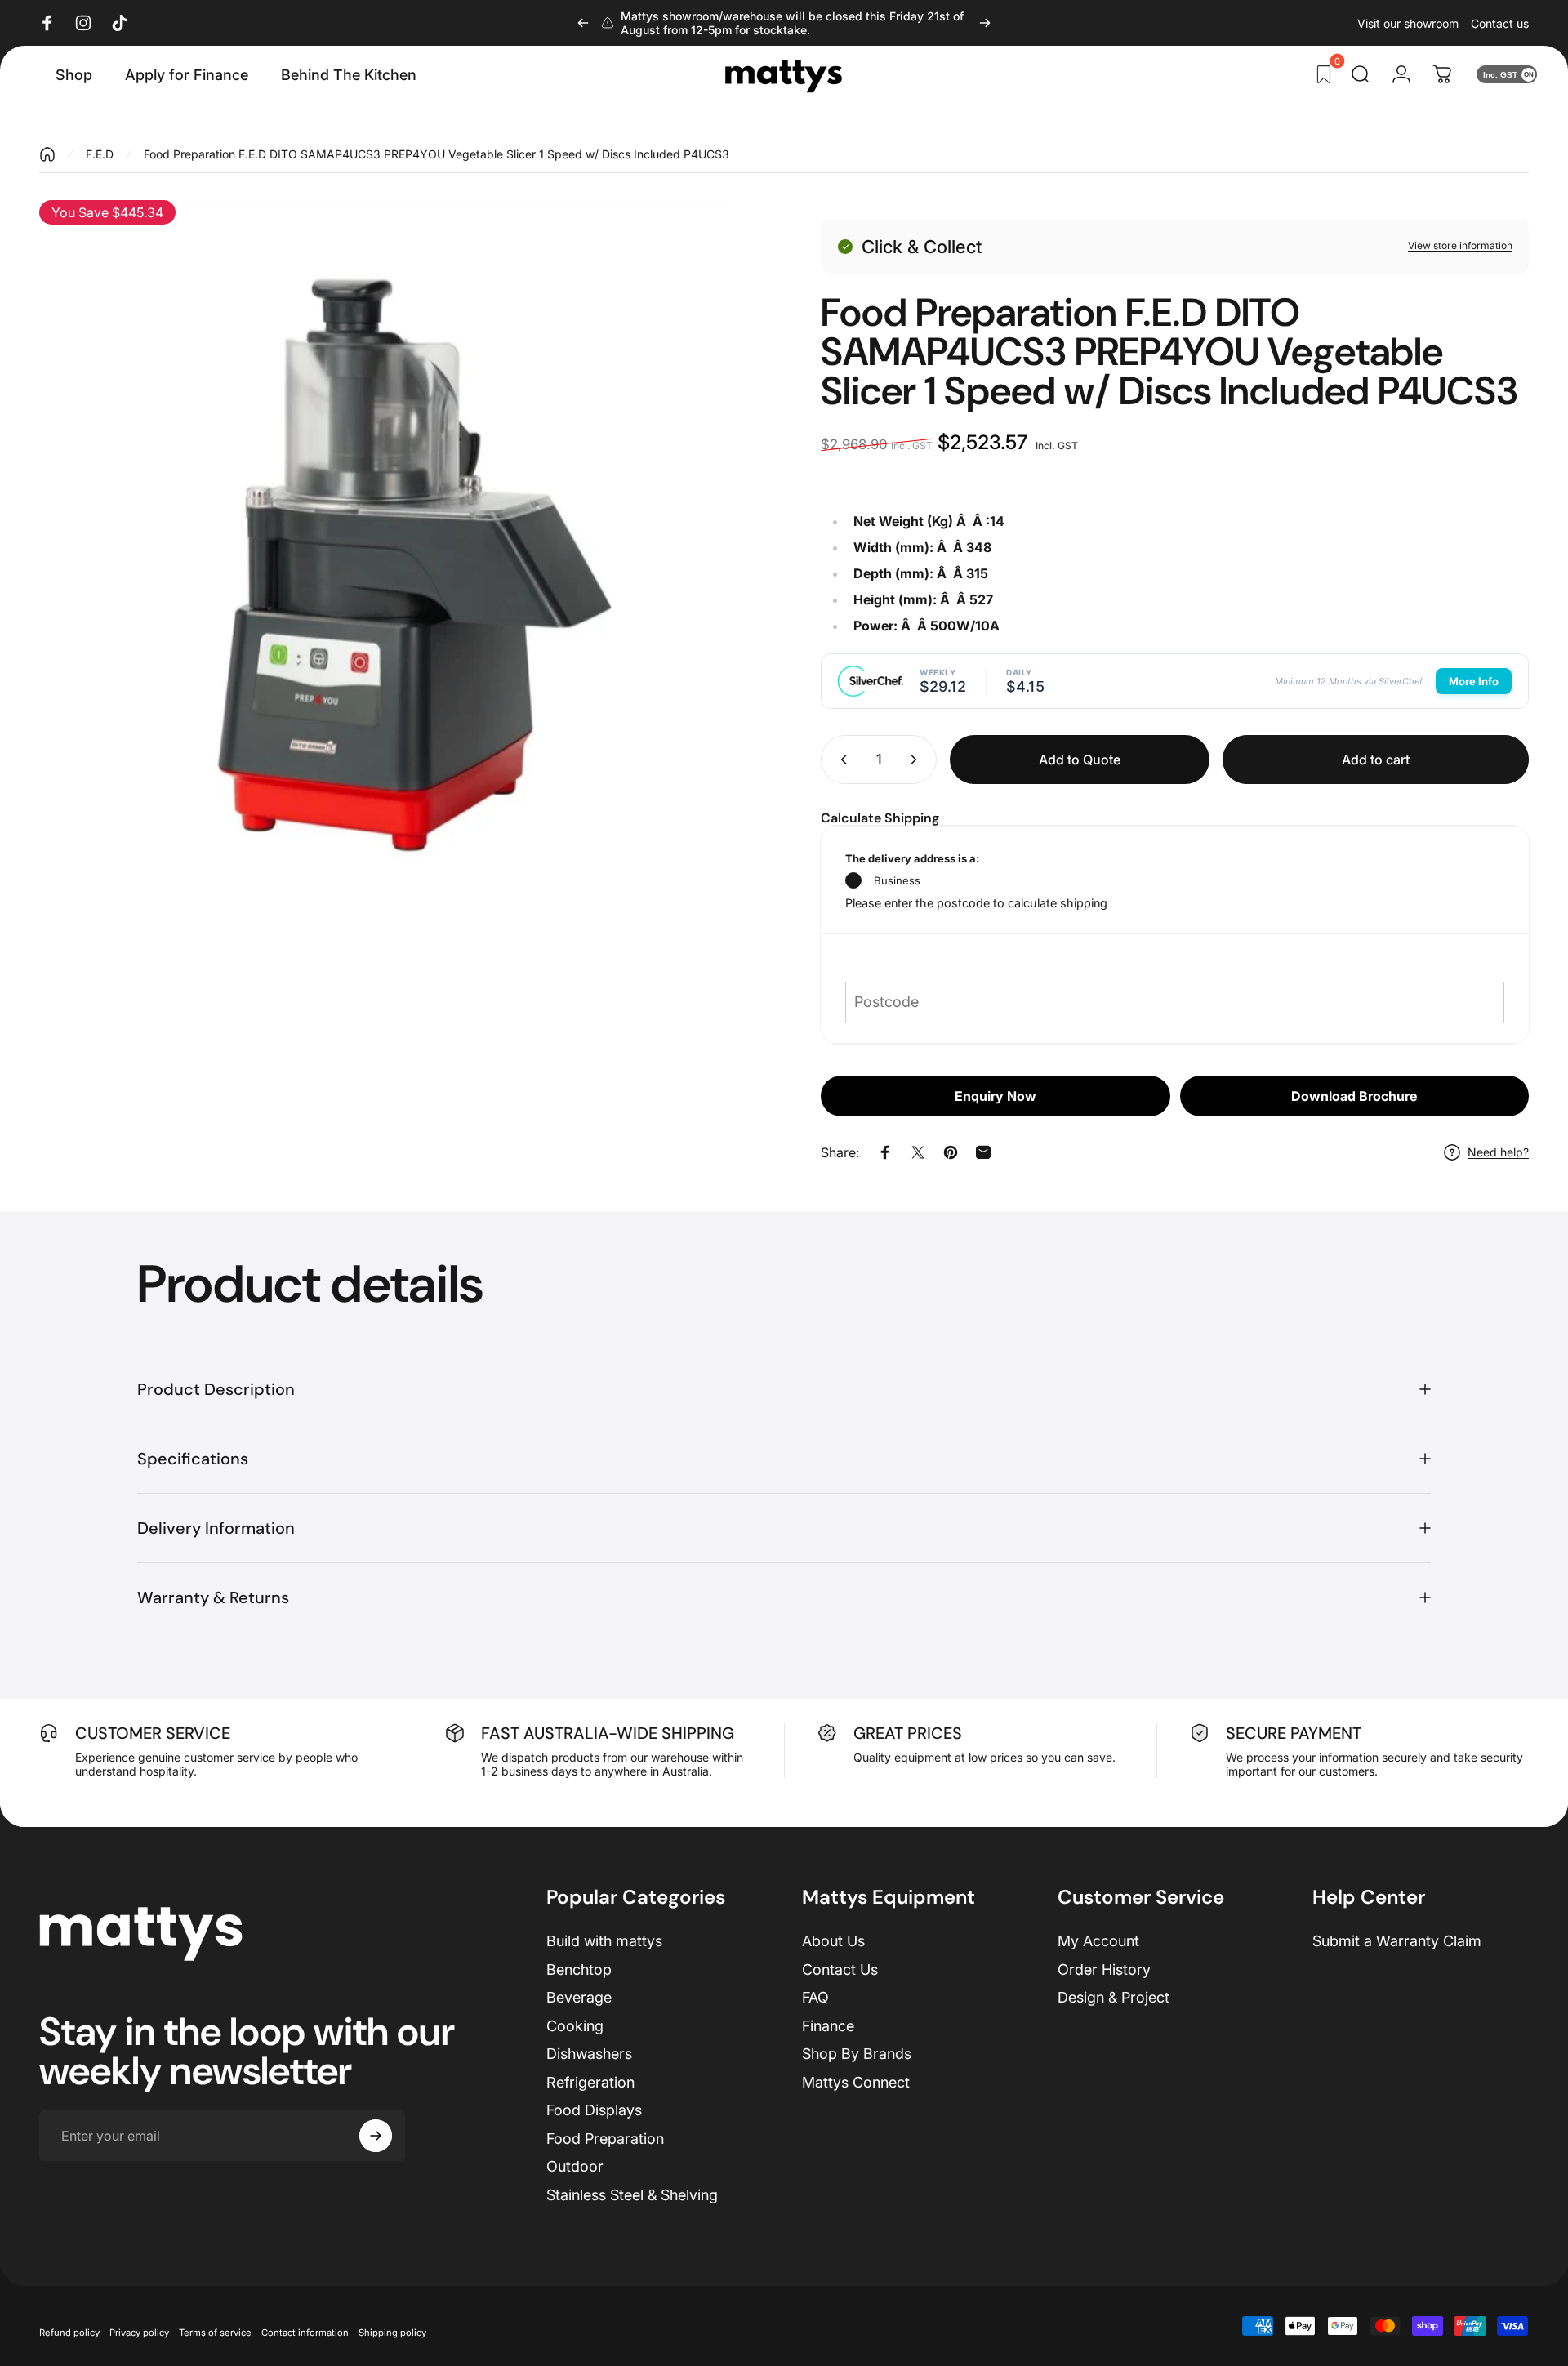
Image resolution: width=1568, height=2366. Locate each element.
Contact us (1500, 23)
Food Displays (594, 2110)
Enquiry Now (996, 1096)
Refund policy (69, 2333)
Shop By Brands (857, 2054)
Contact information (305, 2333)
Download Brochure (1354, 1096)
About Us (833, 1941)
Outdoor (575, 2166)
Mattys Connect (856, 2082)
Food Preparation (605, 2139)
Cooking (575, 2026)
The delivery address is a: (912, 858)
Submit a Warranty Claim (1397, 1941)
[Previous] (583, 23)
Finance (828, 2026)
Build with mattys (604, 1941)
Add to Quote (1080, 760)
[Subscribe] (376, 2136)
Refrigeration (590, 2082)
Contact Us (840, 1969)
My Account (1098, 1941)
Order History (1104, 1969)
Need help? (1498, 1152)
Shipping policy (392, 2333)
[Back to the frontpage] (47, 154)
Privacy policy (139, 2333)
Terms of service (215, 2333)
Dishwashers (589, 2054)
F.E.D (100, 154)
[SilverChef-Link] (871, 681)
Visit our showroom (1408, 23)
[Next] (985, 23)
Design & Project (1114, 1997)
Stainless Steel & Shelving (632, 2195)
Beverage (579, 1997)
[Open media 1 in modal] (393, 554)
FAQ (815, 1997)
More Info (1474, 681)
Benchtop (579, 1969)
